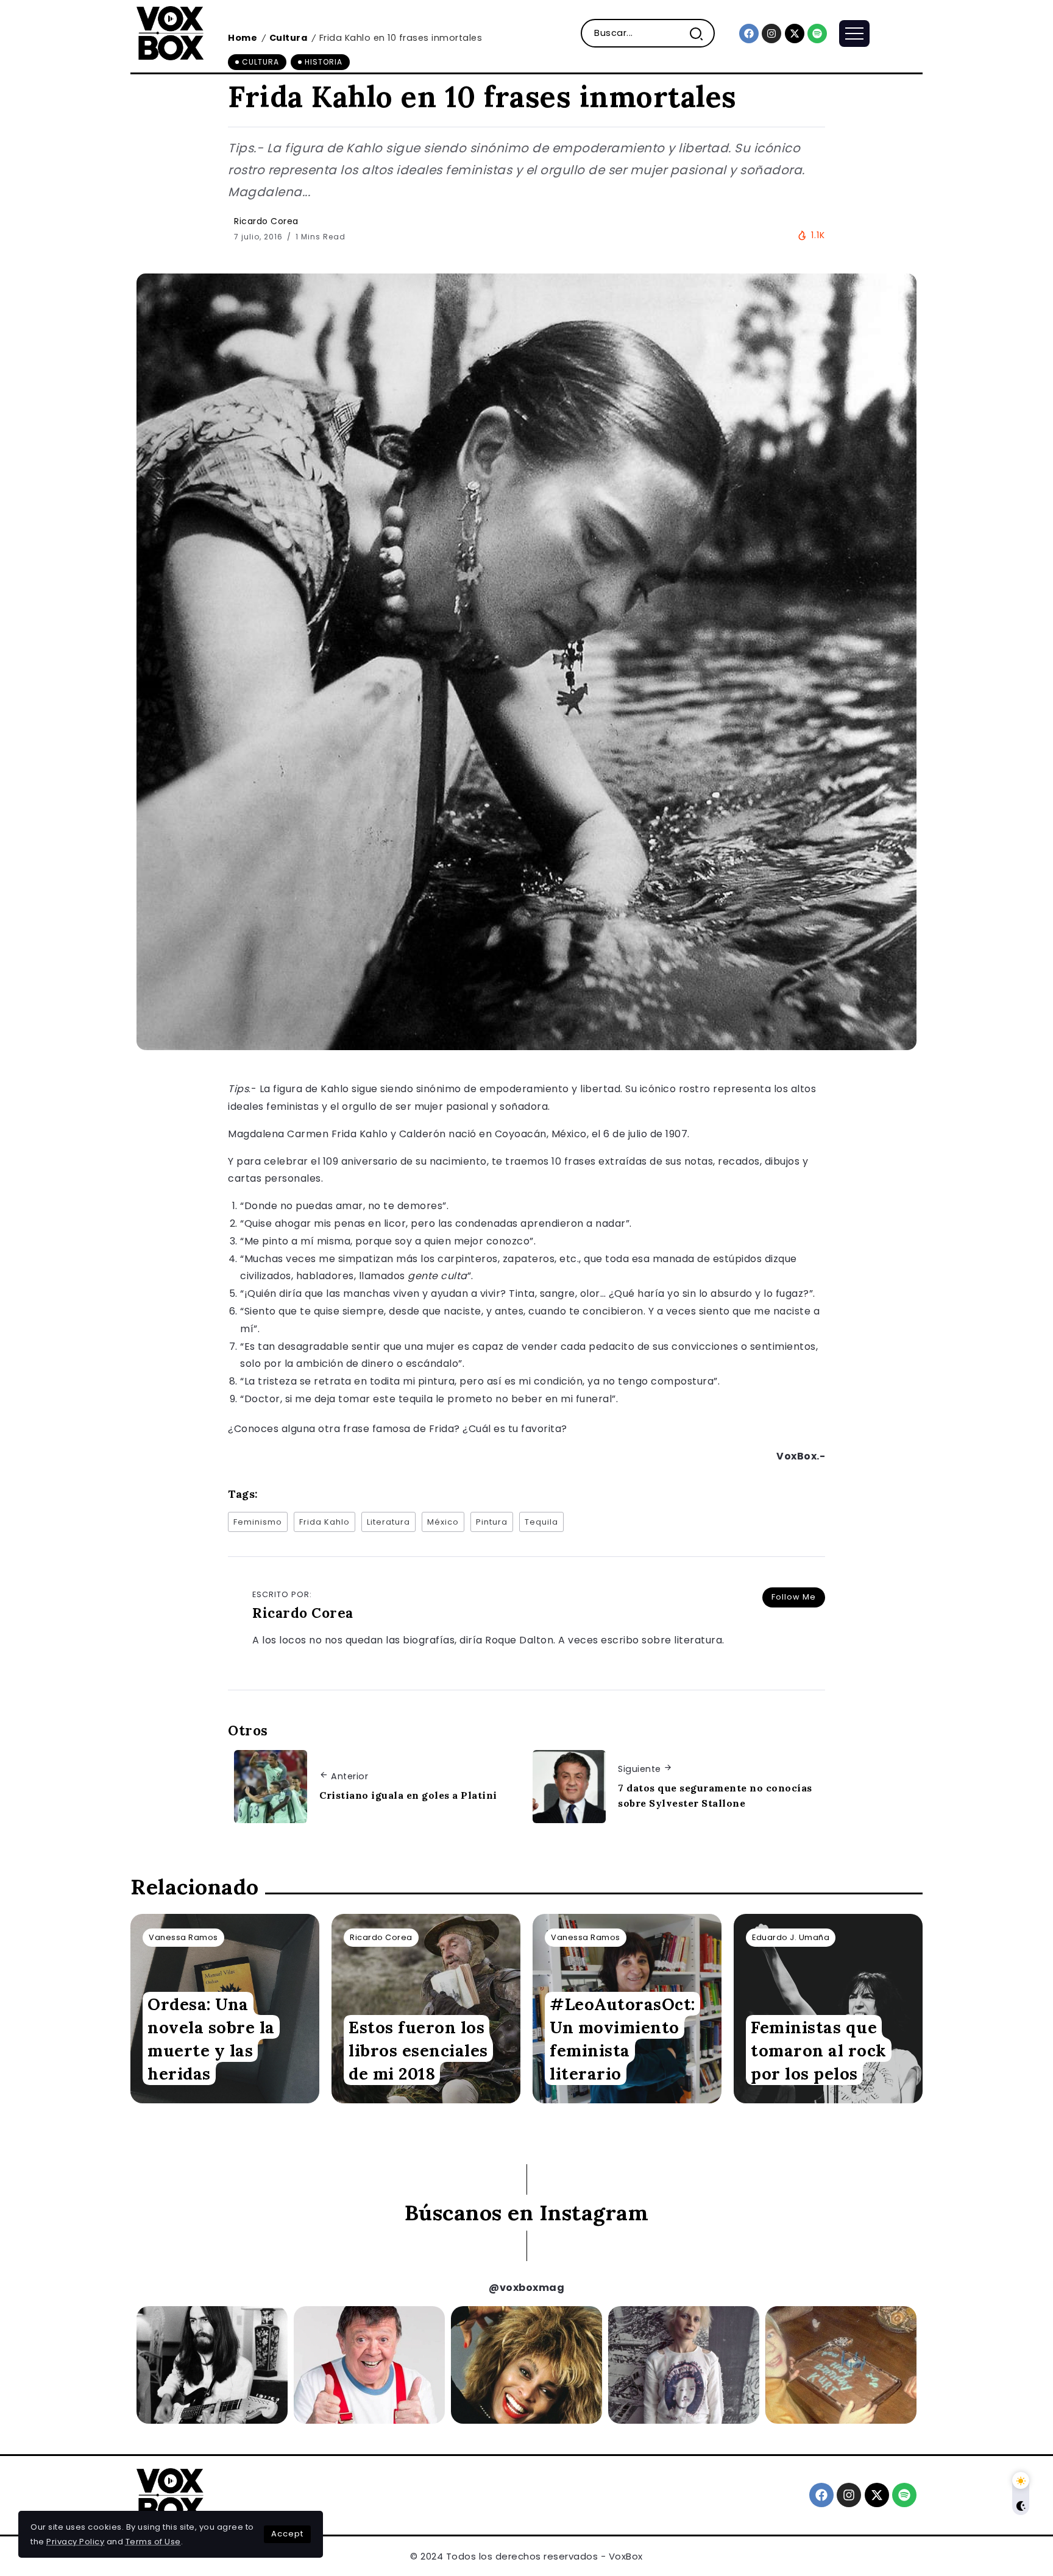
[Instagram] (771, 34)
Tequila (541, 1522)
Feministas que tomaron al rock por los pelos (819, 2050)
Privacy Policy (75, 2542)
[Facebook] (749, 34)
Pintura (492, 1522)
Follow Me (794, 1597)
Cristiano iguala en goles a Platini (408, 1795)
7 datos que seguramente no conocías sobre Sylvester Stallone (715, 1796)
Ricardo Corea (266, 221)
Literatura (388, 1522)
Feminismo (258, 1522)
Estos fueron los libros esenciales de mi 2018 (418, 2050)
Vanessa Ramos (183, 1937)
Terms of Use (153, 2542)
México (443, 1522)
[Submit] (701, 33)
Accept (287, 2534)
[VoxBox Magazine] (170, 33)
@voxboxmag (526, 2288)
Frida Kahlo (324, 1522)
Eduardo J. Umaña (791, 1937)
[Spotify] (817, 34)
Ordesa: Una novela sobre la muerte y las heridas (211, 2039)
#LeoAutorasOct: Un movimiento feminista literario (622, 2039)
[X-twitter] (795, 34)
